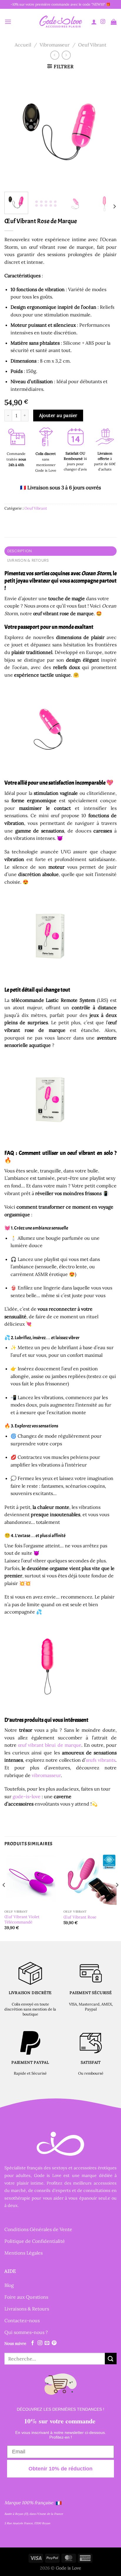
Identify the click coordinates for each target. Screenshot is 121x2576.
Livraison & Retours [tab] (28, 560)
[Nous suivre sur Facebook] (33, 2343)
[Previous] (14, 131)
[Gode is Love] (60, 22)
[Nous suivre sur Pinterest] (54, 2343)
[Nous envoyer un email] (47, 2343)
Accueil (23, 45)
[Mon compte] (94, 22)
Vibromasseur (55, 45)
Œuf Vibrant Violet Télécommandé (22, 1920)
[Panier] (114, 22)
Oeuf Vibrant (92, 45)
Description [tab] (20, 551)
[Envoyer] (111, 2359)
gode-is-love (27, 1796)
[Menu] (8, 22)
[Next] (107, 131)
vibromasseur (46, 1775)
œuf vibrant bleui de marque (50, 1745)
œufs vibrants (101, 1760)
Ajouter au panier (58, 415)
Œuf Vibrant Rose (80, 1917)
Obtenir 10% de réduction (60, 2469)
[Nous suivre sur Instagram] (103, 22)
